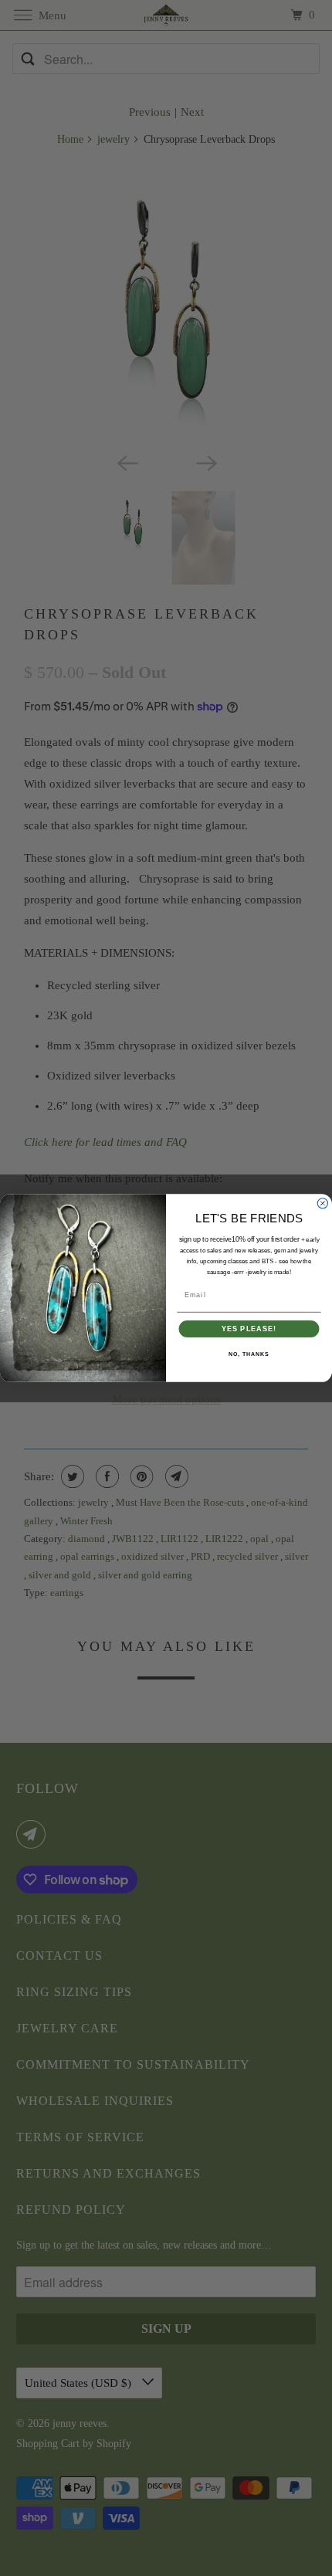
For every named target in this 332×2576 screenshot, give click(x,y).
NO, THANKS (249, 1354)
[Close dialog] (322, 1203)
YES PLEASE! (249, 1329)
